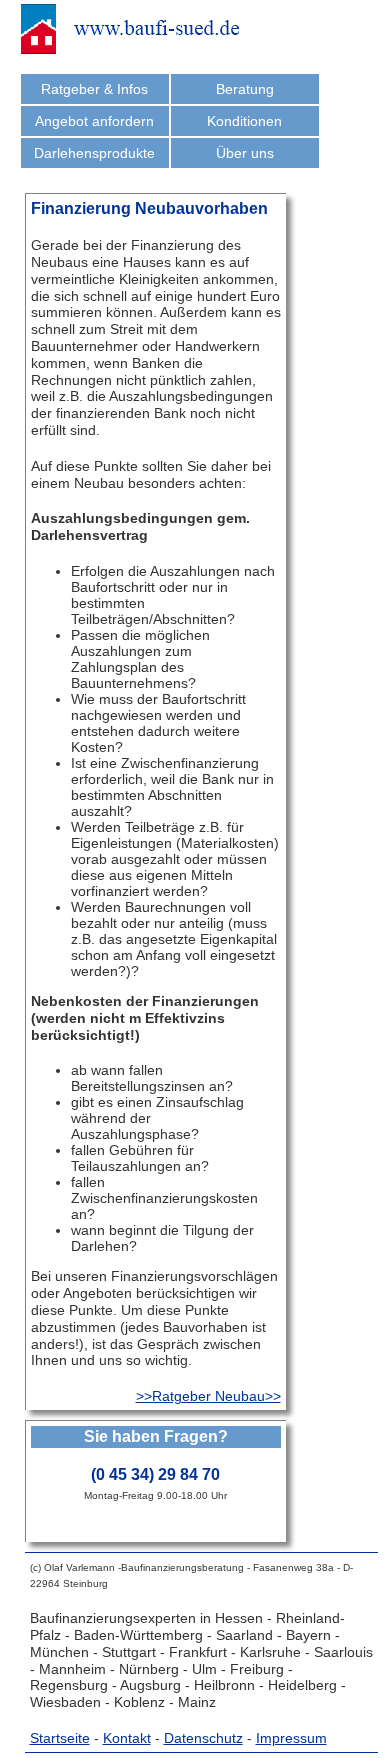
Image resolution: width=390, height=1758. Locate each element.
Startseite (60, 1738)
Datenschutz (203, 1738)
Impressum (291, 1738)
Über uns (245, 153)
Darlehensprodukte (94, 153)
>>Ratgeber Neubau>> (208, 1396)
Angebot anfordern (94, 121)
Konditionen (244, 121)
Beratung (245, 89)
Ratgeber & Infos (94, 89)
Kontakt (127, 1738)
